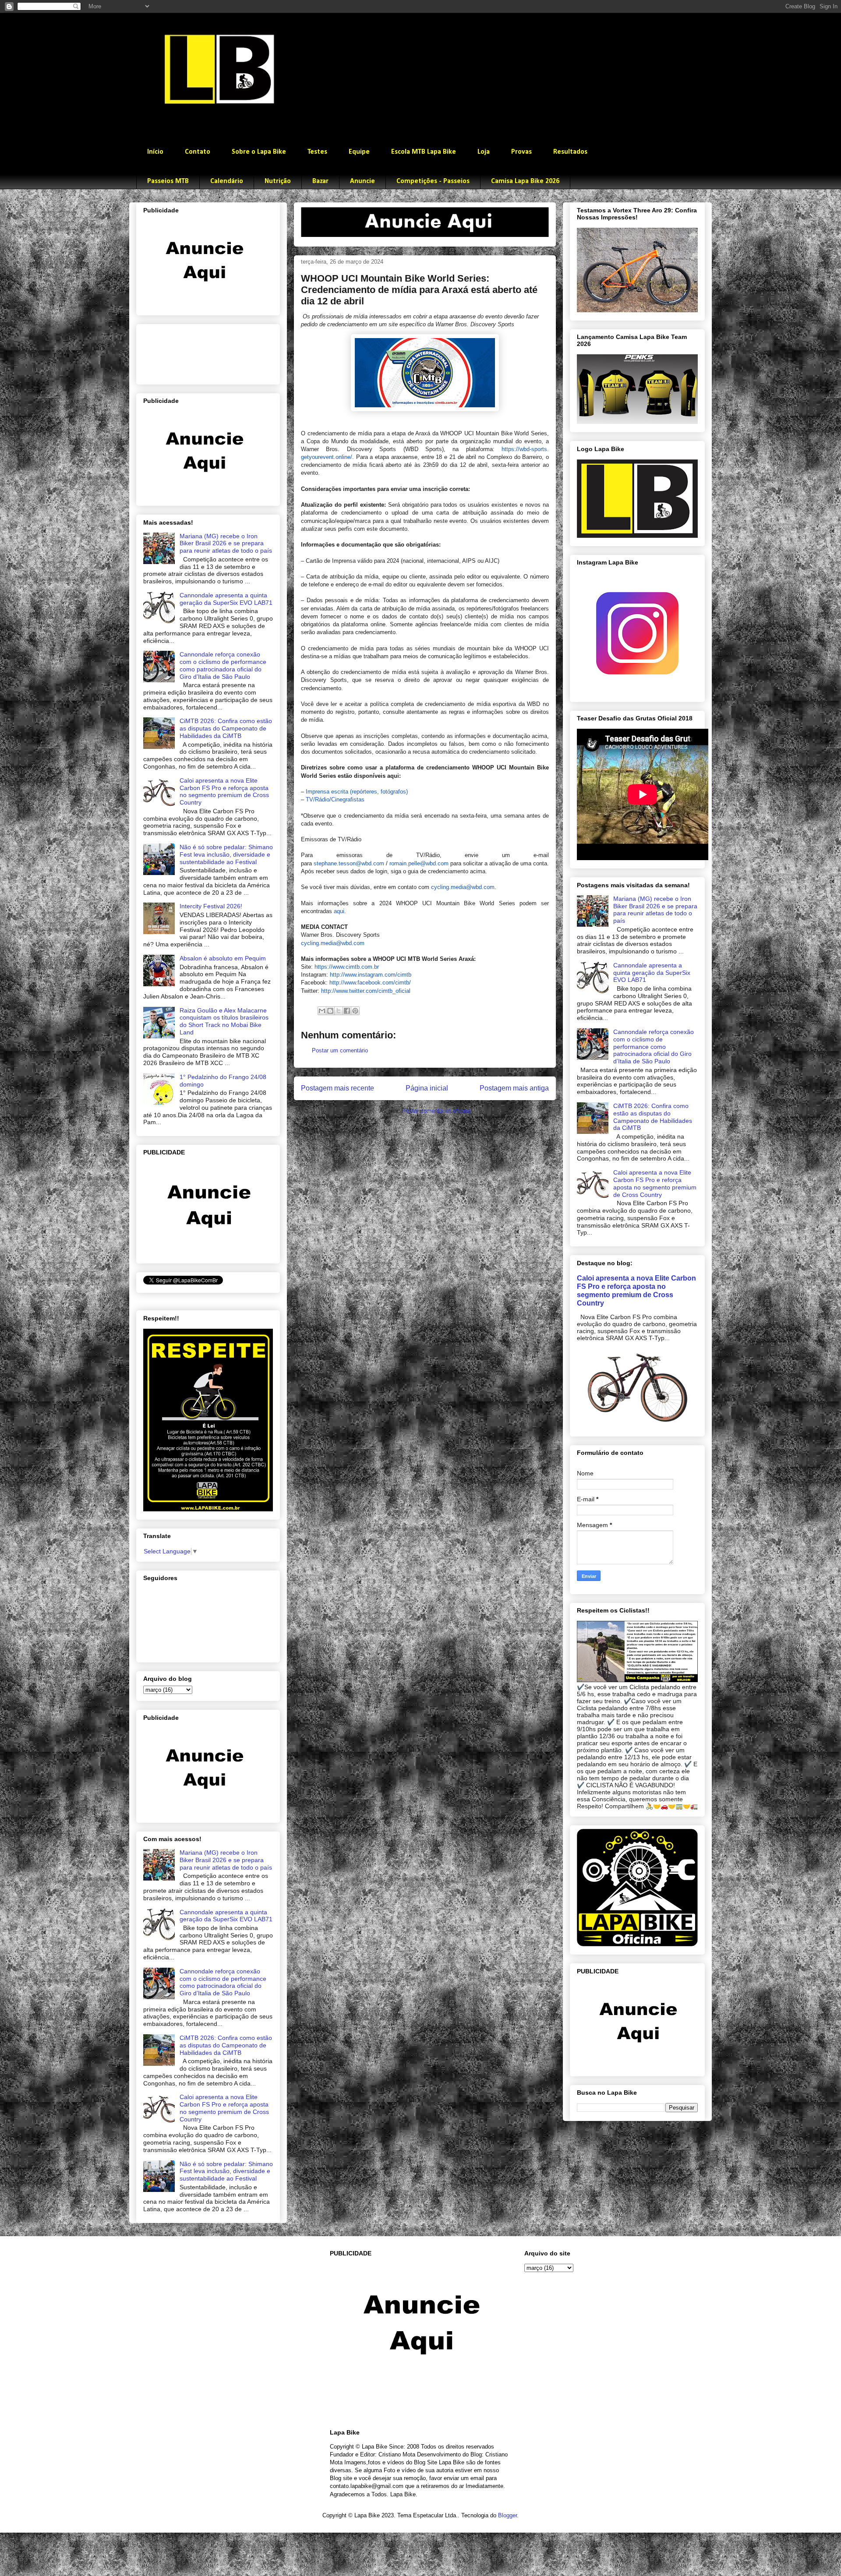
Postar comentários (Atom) (436, 1111)
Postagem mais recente (337, 1088)
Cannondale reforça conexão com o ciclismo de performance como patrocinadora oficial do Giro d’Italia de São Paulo (223, 665)
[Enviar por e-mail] (322, 1011)
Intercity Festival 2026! (211, 906)
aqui (339, 911)
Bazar (320, 181)
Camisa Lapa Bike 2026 (525, 181)
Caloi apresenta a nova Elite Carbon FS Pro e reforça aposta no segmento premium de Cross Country (224, 791)
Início (155, 152)
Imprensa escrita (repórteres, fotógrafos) (357, 792)
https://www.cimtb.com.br (347, 967)
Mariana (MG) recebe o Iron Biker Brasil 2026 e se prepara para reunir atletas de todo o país (226, 543)
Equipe (359, 152)
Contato (198, 152)
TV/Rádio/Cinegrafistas (335, 799)
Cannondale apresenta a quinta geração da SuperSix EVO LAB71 (226, 599)
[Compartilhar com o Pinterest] (355, 1011)
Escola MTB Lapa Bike (424, 152)
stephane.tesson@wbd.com (349, 863)
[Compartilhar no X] (339, 1011)
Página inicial (427, 1088)
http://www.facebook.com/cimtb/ (370, 983)
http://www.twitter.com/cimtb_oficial (366, 991)
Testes (317, 152)
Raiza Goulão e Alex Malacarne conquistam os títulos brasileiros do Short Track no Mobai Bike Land (224, 1021)
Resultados (570, 152)
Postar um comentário (340, 1050)
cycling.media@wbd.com (463, 887)
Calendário (227, 181)
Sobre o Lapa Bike (259, 152)
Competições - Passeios (433, 181)
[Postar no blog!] (330, 1011)
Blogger (507, 2515)
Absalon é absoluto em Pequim (223, 958)
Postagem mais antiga (514, 1088)
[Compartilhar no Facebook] (347, 1011)
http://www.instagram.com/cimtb (371, 975)
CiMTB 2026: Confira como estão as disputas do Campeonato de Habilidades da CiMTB (226, 728)
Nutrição (278, 181)
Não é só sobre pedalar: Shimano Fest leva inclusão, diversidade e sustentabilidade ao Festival (226, 854)
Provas (521, 152)
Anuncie (362, 181)
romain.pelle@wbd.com (419, 863)
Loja (484, 152)
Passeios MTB (168, 181)
